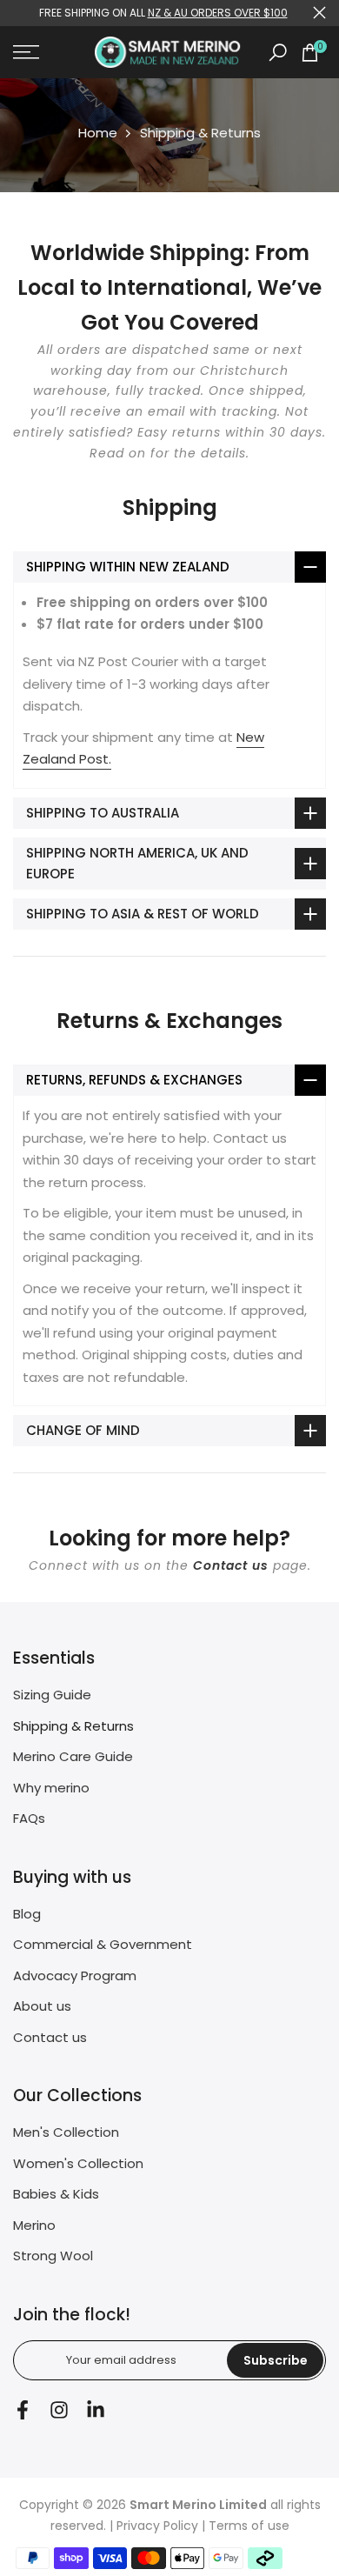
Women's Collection (78, 2163)
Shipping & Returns (73, 1726)
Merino (34, 2225)
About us (42, 2006)
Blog (27, 1914)
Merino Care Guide (73, 1756)
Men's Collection (66, 2132)
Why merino (51, 1788)
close (319, 13)
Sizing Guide (52, 1695)
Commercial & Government (103, 1944)
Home (98, 133)
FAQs (29, 1818)
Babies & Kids (56, 2194)
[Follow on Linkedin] (96, 2410)
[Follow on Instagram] (59, 2410)
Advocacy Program (75, 1975)
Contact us (231, 1565)
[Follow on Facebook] (23, 2410)
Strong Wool (53, 2256)
